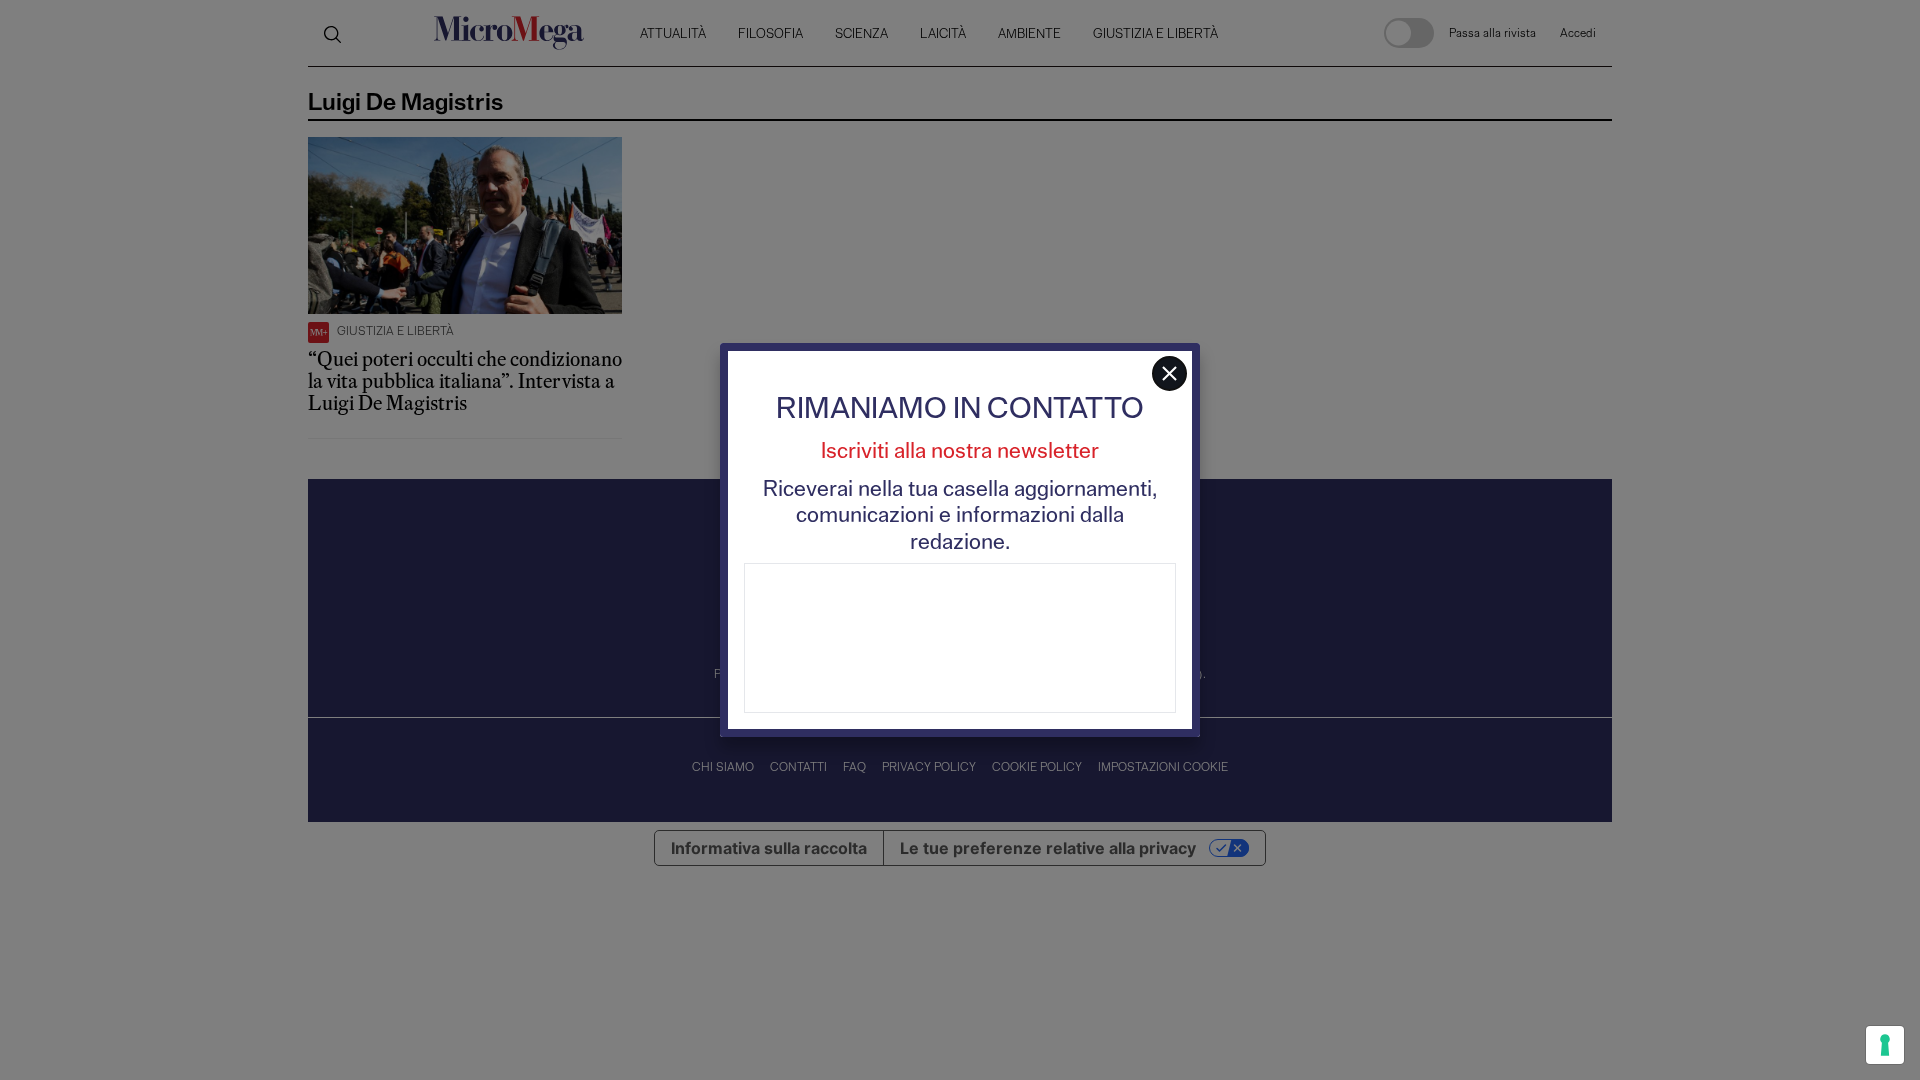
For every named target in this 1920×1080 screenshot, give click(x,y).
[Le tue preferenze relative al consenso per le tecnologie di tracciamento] (1885, 1045)
